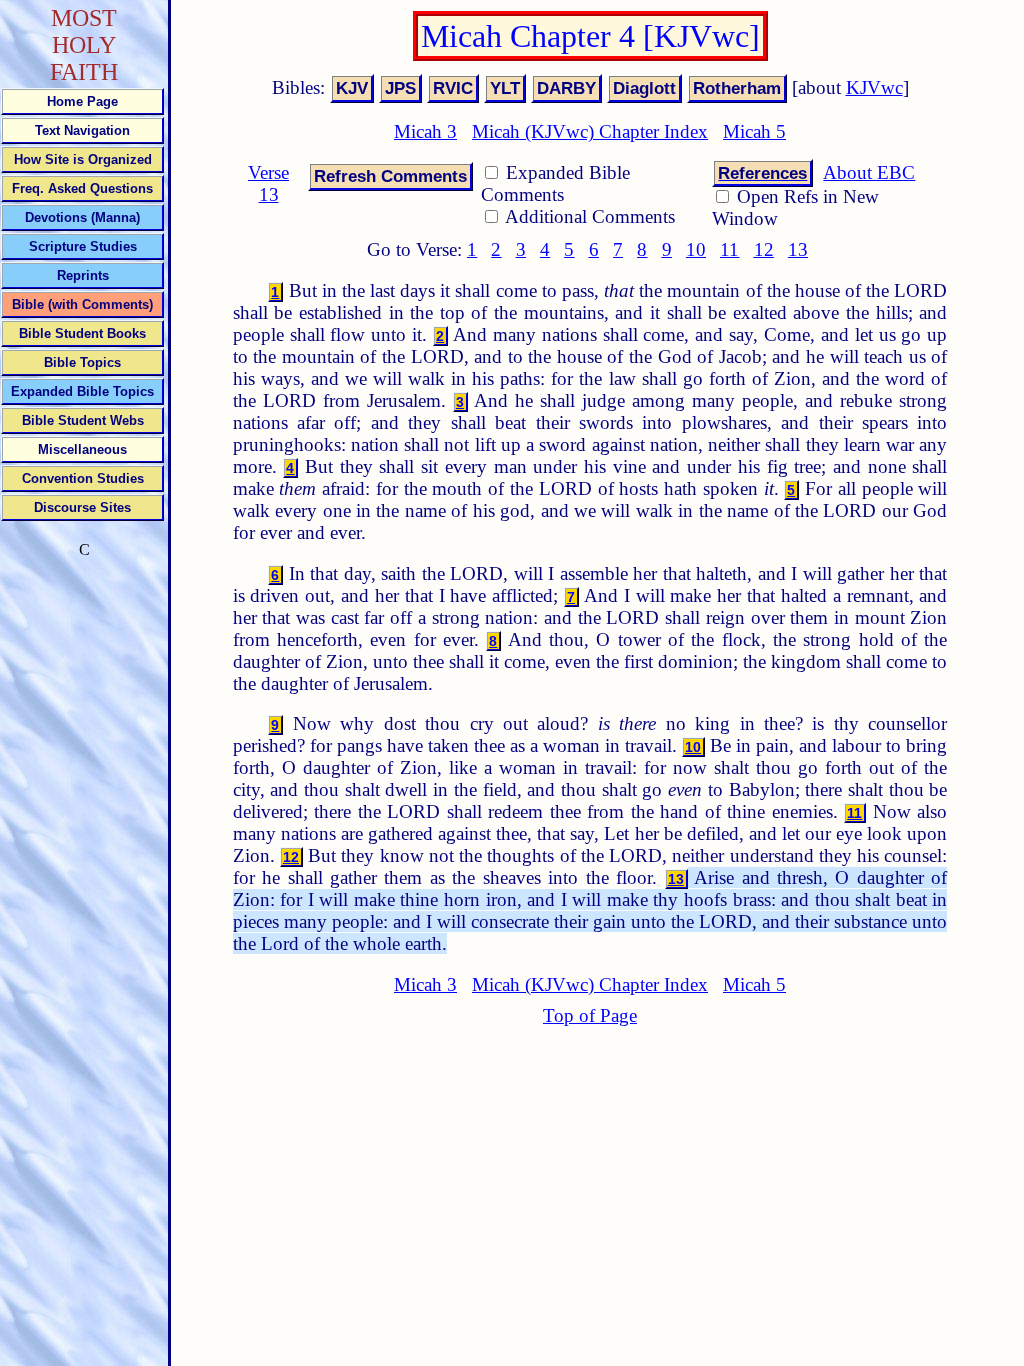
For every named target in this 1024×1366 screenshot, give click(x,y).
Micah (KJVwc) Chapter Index (590, 131)
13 (798, 249)
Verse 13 (268, 183)
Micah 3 (425, 131)
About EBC (869, 172)
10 (696, 249)
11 (729, 249)
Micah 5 (754, 131)
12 (764, 249)
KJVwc (874, 87)
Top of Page (590, 1015)
